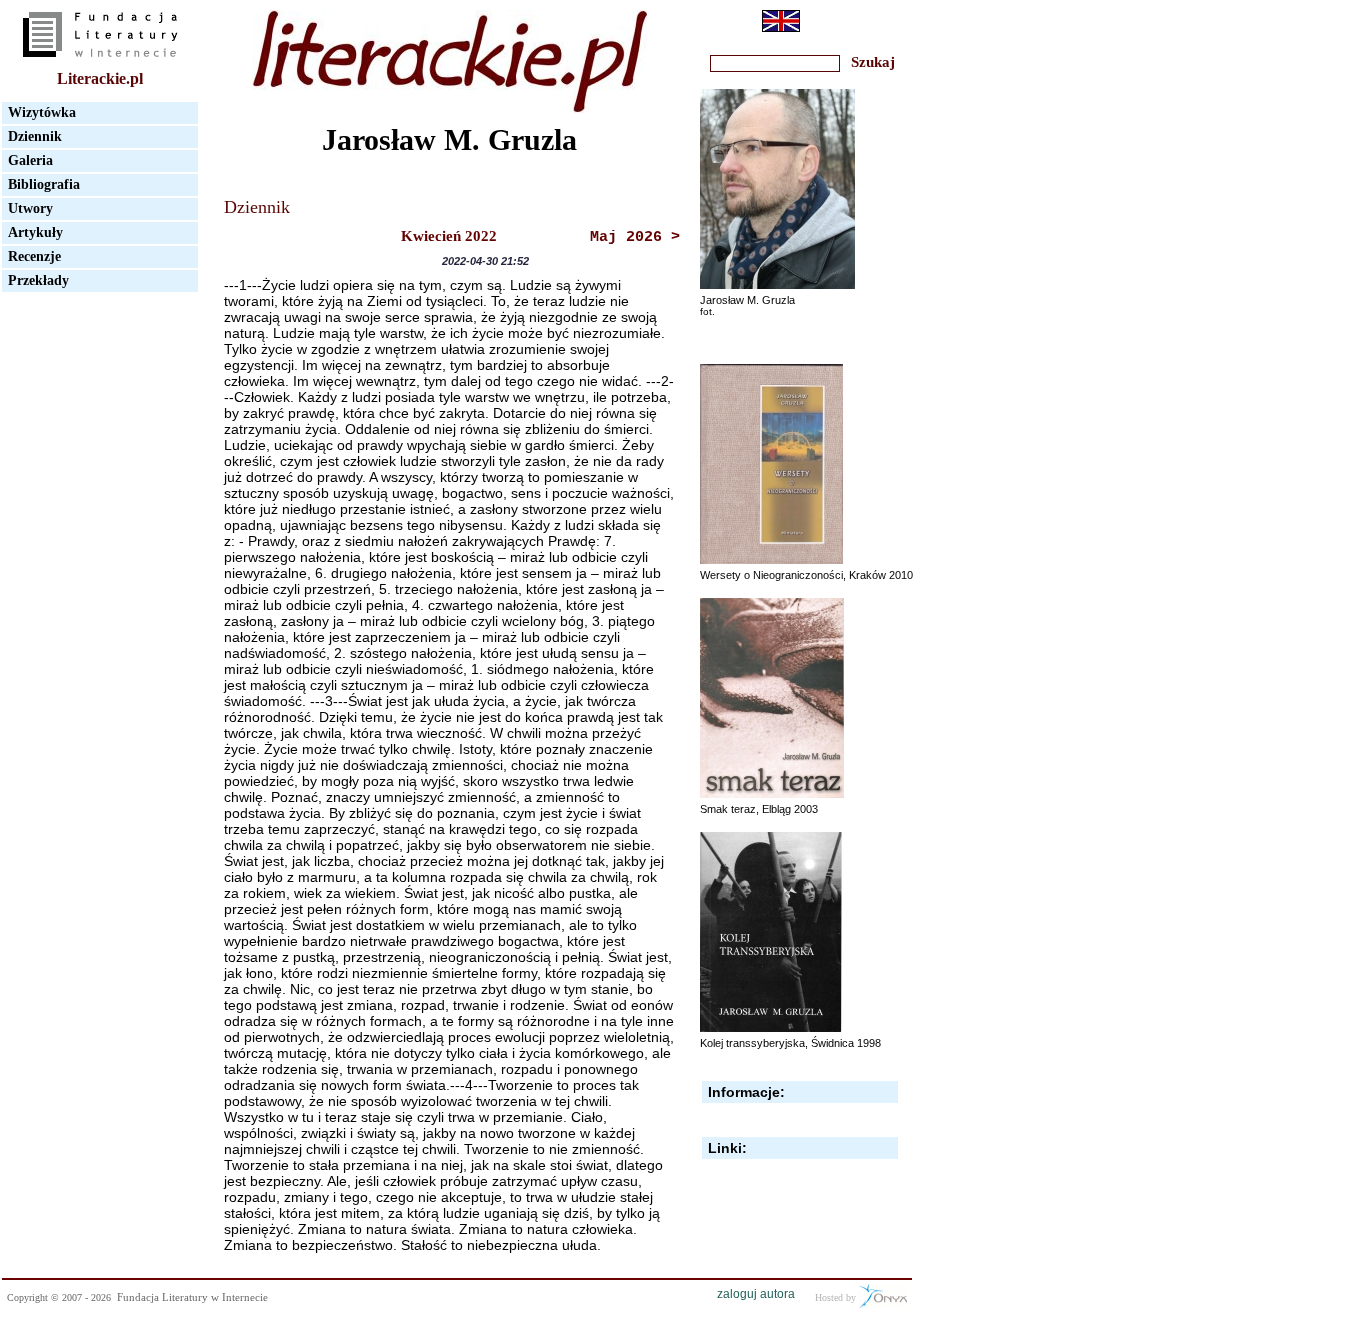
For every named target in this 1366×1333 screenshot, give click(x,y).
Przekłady (38, 280)
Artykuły (35, 232)
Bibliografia (44, 184)
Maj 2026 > (635, 237)
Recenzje (34, 256)
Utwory (30, 208)
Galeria (30, 160)
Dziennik (35, 136)
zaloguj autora (756, 1294)
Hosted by (837, 1297)
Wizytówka (42, 112)
